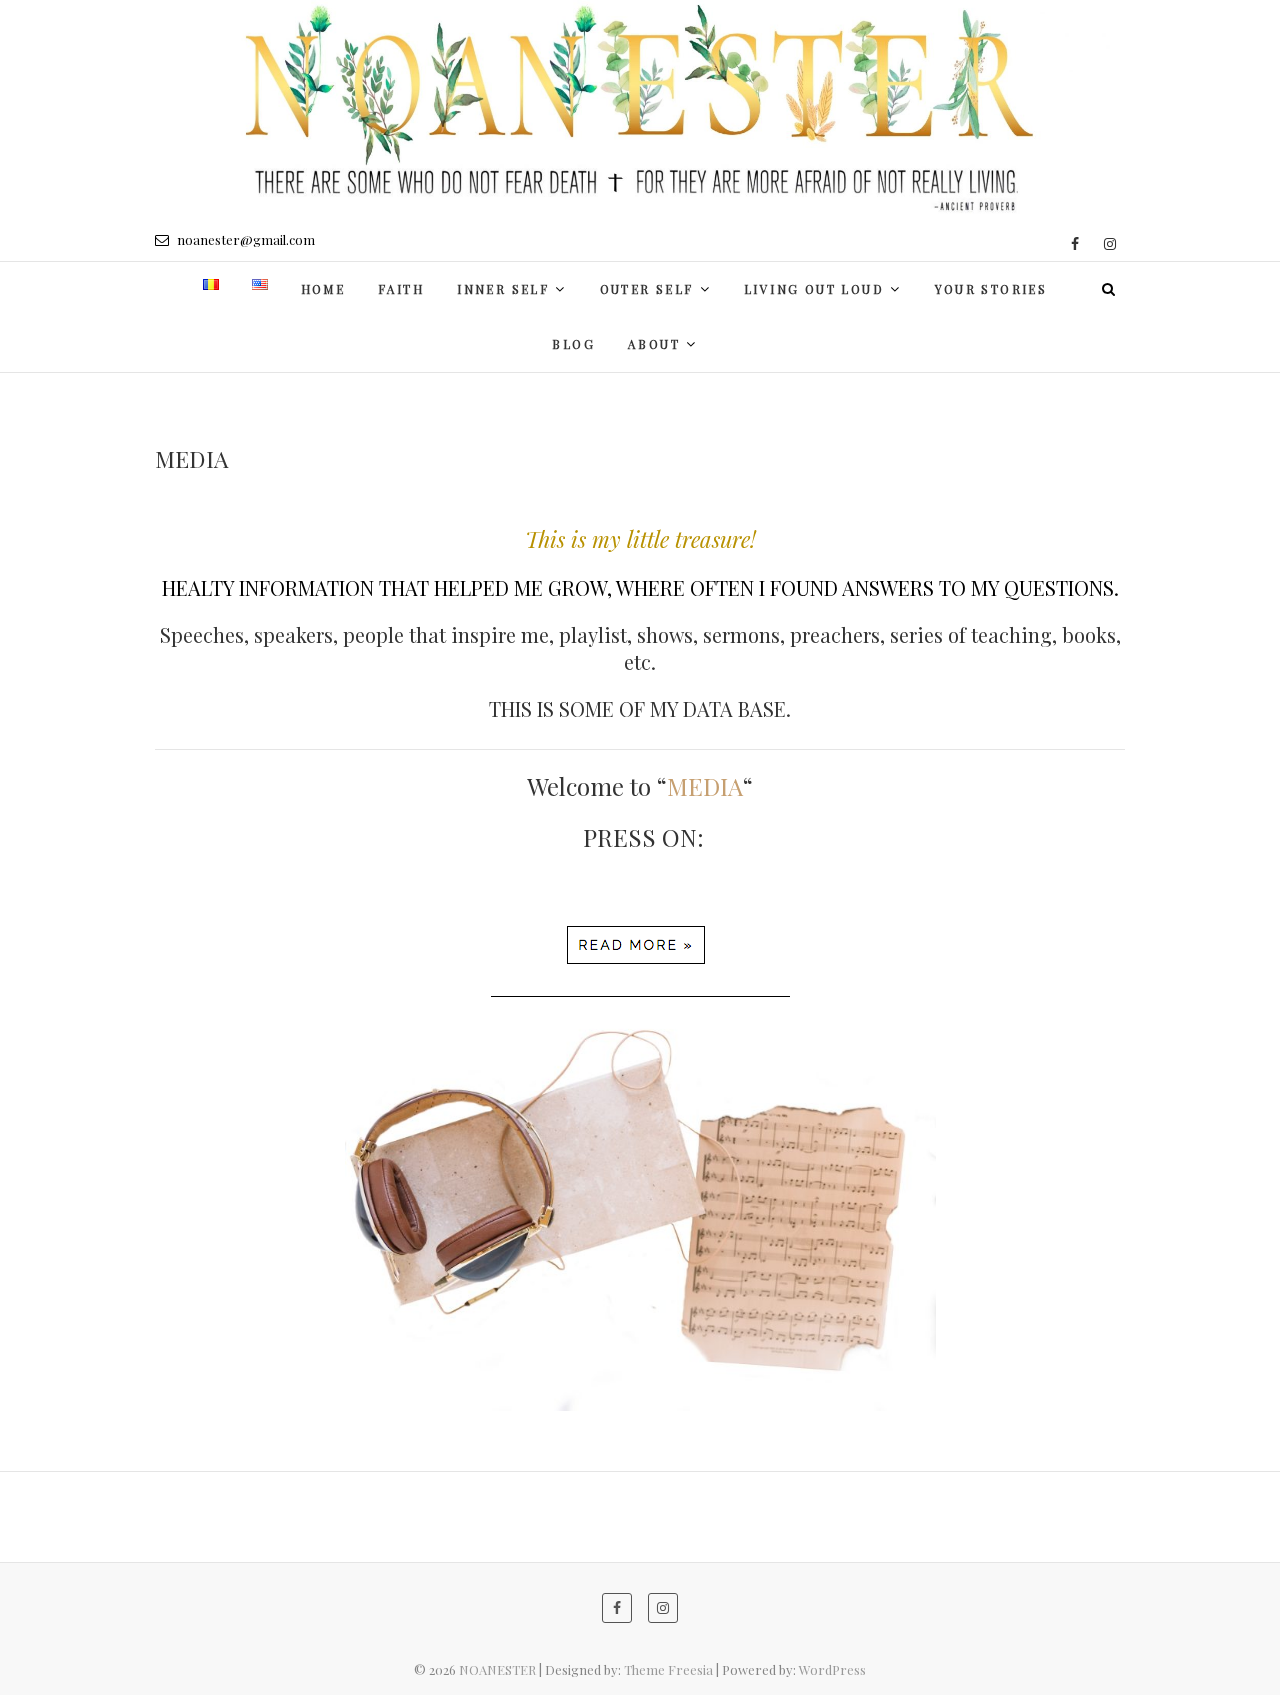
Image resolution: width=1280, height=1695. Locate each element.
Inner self (503, 289)
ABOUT (654, 344)
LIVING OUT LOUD (814, 289)
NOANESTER (497, 1669)
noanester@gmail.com (244, 239)
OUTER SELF (647, 289)
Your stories (991, 289)
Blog (573, 344)
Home (323, 289)
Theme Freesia (668, 1669)
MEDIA (705, 786)
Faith (401, 289)
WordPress (832, 1669)
